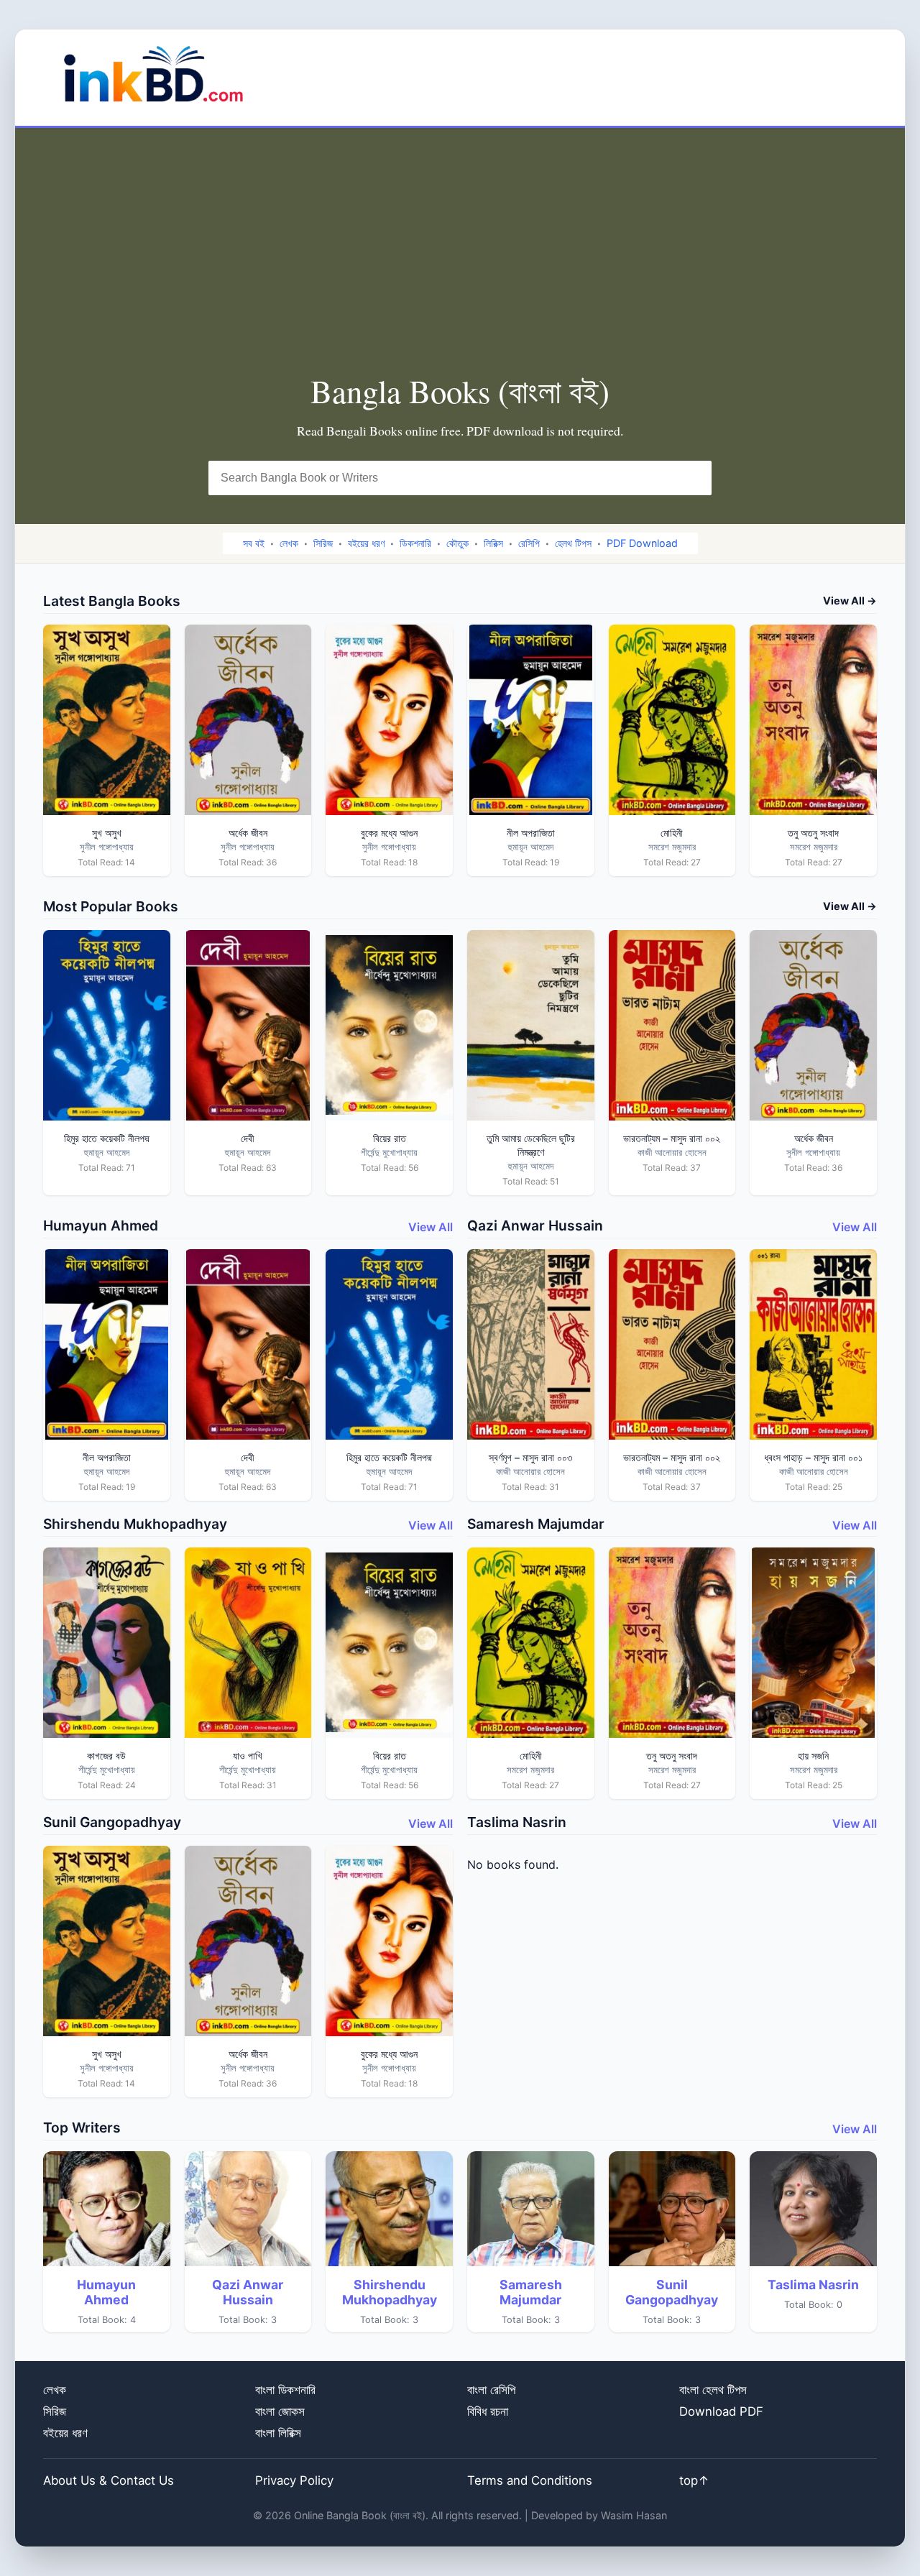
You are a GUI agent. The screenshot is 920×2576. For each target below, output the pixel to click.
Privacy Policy (294, 2480)
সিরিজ (323, 543)
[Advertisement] (460, 264)
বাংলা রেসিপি (491, 2390)
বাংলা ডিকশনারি (285, 2390)
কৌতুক (457, 543)
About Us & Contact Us (109, 2480)
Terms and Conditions (530, 2480)
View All (431, 1227)
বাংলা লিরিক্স (278, 2433)
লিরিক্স (493, 543)
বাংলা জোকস (280, 2411)
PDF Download (642, 543)
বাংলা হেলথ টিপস (713, 2390)
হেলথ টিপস (573, 543)
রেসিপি (529, 543)
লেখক (289, 543)
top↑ (694, 2480)
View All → (850, 601)
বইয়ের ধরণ (366, 543)
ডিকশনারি (415, 543)
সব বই (254, 543)
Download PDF (721, 2411)
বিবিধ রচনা (488, 2411)
